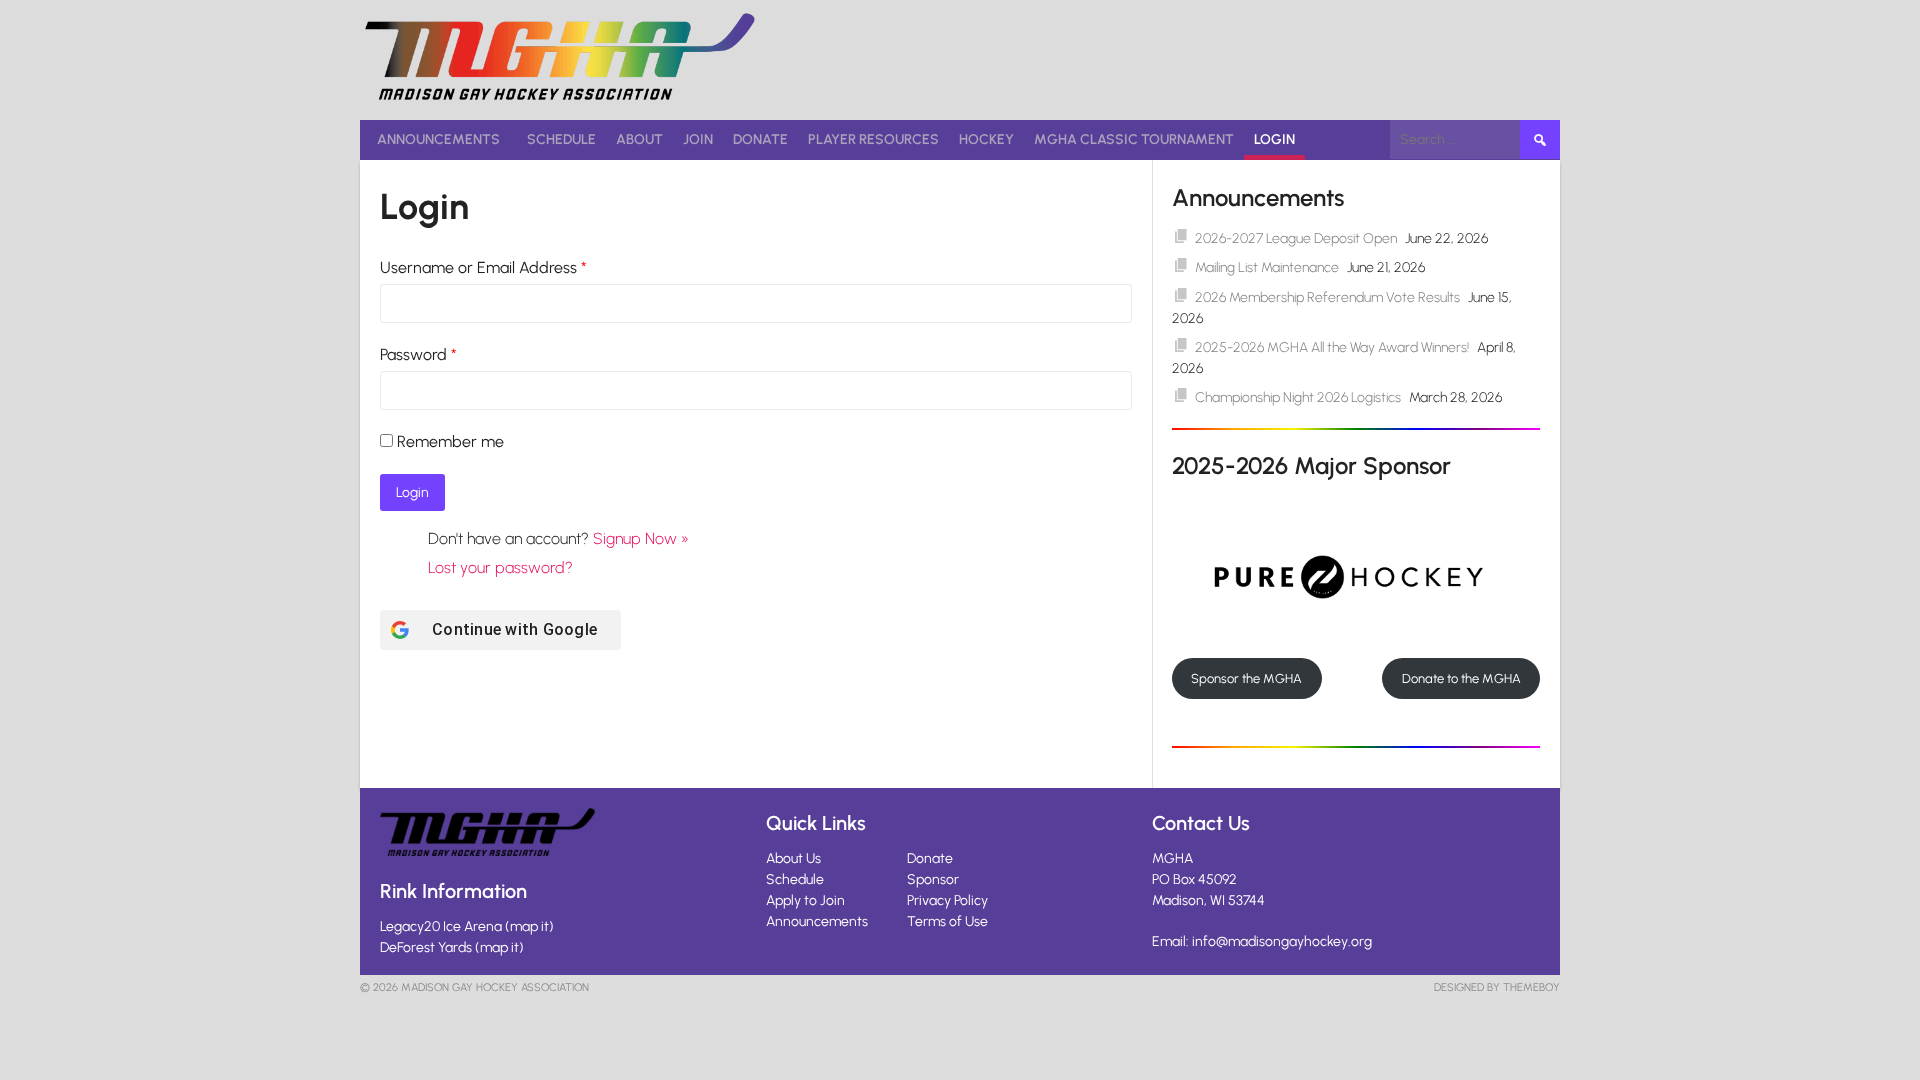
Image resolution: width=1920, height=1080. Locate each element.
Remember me (450, 441)
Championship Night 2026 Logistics (1298, 397)
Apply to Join (805, 900)
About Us (793, 858)
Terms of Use (947, 921)
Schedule (561, 139)
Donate (760, 139)
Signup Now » (641, 538)
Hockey (986, 139)
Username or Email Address (483, 267)
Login (1274, 139)
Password (418, 354)
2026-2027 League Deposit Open (1296, 238)
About (639, 139)
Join (698, 139)
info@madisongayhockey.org (1282, 941)
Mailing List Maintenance (1267, 267)
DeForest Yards (426, 947)
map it (529, 926)
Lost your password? (500, 567)
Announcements (438, 139)
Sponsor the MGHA (1246, 678)
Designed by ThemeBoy (1497, 987)
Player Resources (873, 139)
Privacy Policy (947, 900)
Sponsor (933, 879)
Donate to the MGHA (1461, 678)
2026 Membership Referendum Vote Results (1327, 297)
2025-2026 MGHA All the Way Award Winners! (1332, 347)
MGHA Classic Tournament (1134, 139)
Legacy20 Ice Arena (441, 926)
